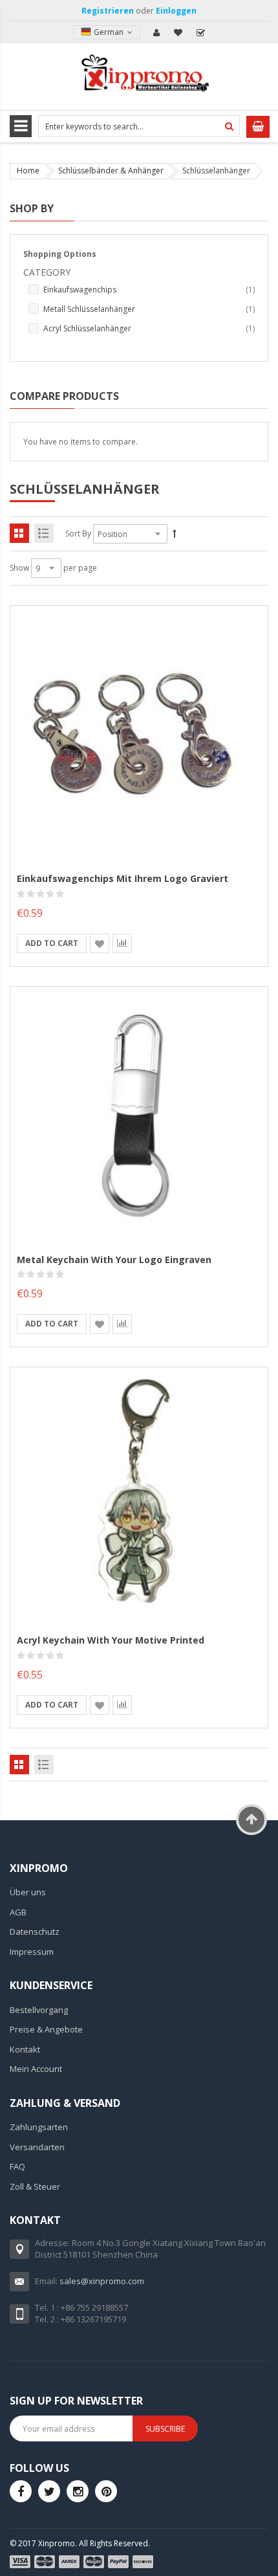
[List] (44, 533)
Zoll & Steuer (35, 2186)
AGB (18, 1912)
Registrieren (108, 11)
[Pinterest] (106, 2491)
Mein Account (156, 32)
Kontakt (25, 2049)
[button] (100, 943)
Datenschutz (35, 1932)
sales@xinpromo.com (102, 2281)
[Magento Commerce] (139, 75)
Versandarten (37, 2147)
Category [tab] (47, 272)
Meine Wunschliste (178, 32)
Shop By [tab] (32, 208)
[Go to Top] (251, 1820)
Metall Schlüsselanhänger (149, 309)
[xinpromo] (78, 2491)
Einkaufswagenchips (149, 289)
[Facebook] (21, 2491)
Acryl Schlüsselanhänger (149, 328)
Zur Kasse (200, 32)
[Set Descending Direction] (175, 534)
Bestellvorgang (39, 2010)
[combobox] (139, 126)
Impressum (32, 1952)
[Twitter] (49, 2491)
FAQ (17, 2166)
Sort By (78, 534)
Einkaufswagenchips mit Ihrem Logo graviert (123, 878)
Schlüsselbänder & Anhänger (111, 171)
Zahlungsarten (39, 2127)
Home (28, 171)
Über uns (28, 1892)
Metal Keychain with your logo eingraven (114, 1260)
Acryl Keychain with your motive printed (111, 1640)
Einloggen (176, 11)
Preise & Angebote (46, 2029)
